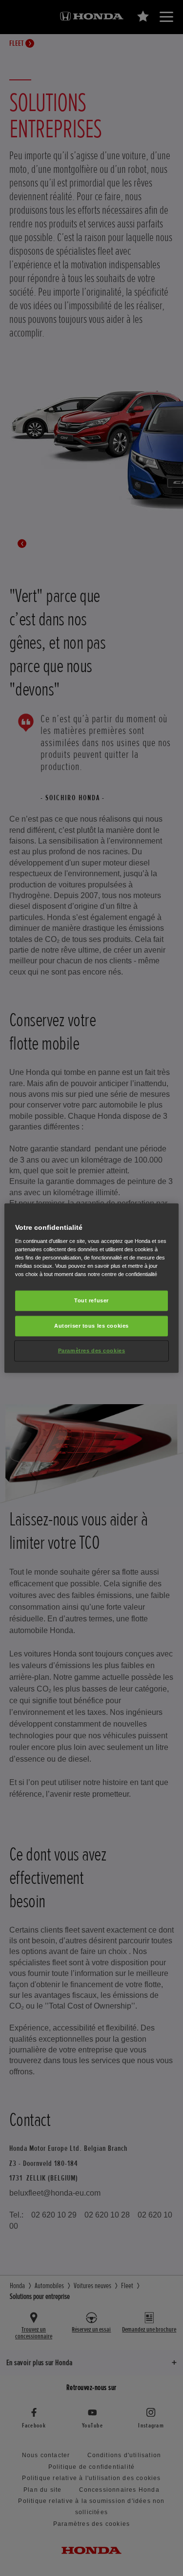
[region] (91, 1288)
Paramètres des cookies (92, 1351)
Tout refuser (91, 1300)
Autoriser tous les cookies (91, 1326)
